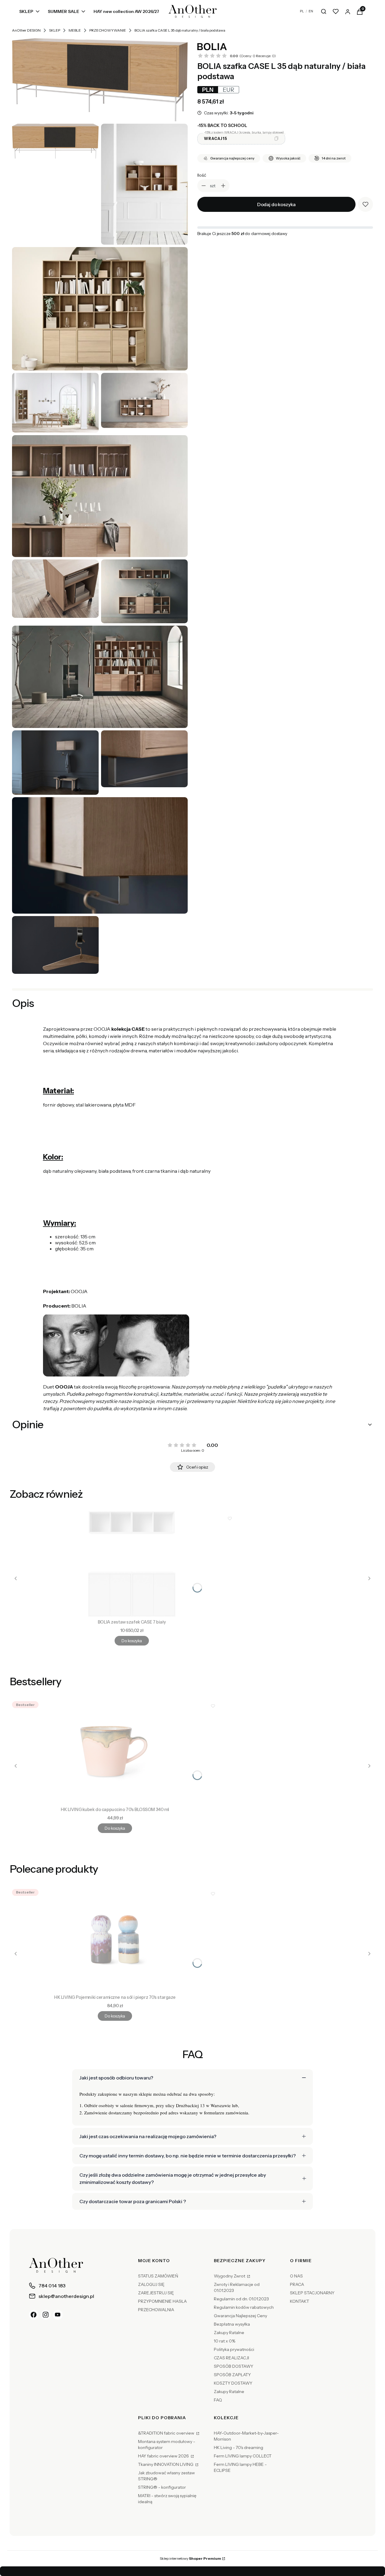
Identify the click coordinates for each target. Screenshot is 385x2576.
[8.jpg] (100, 677)
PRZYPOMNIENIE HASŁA (162, 2301)
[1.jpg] (144, 184)
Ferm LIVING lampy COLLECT (243, 2456)
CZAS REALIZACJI (231, 2358)
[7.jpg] (144, 591)
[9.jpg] (55, 763)
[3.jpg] (55, 403)
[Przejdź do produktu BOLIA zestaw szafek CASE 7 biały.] (132, 1564)
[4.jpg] (144, 400)
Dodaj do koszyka (276, 204)
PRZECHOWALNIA (156, 2310)
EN (311, 11)
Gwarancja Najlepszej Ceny (240, 2316)
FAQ (218, 2400)
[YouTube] (58, 2315)
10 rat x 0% (225, 2341)
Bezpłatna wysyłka (232, 2324)
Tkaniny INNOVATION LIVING (166, 2464)
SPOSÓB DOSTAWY (234, 2366)
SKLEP (55, 30)
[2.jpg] (100, 309)
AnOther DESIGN (26, 30)
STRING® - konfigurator (162, 2487)
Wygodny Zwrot (230, 2276)
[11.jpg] (100, 855)
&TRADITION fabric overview (167, 2433)
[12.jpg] (55, 945)
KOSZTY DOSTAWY (233, 2383)
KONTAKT (300, 2301)
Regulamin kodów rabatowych (244, 2307)
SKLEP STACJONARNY (312, 2293)
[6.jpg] (55, 589)
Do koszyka (132, 1641)
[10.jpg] (144, 759)
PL (302, 11)
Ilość (202, 175)
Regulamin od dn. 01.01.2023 (241, 2299)
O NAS (296, 2276)
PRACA (297, 2284)
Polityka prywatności (234, 2349)
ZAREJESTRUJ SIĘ (156, 2293)
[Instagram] (46, 2315)
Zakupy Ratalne (229, 2333)
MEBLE (75, 30)
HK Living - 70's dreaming (239, 2448)
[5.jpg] (100, 496)
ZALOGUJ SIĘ (151, 2284)
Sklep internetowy (190, 2558)
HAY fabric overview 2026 (164, 2456)
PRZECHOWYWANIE (108, 30)
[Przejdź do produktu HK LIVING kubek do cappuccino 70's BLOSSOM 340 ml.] (115, 1751)
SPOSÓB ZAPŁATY (232, 2375)
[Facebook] (34, 2315)
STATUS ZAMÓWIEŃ (158, 2276)
